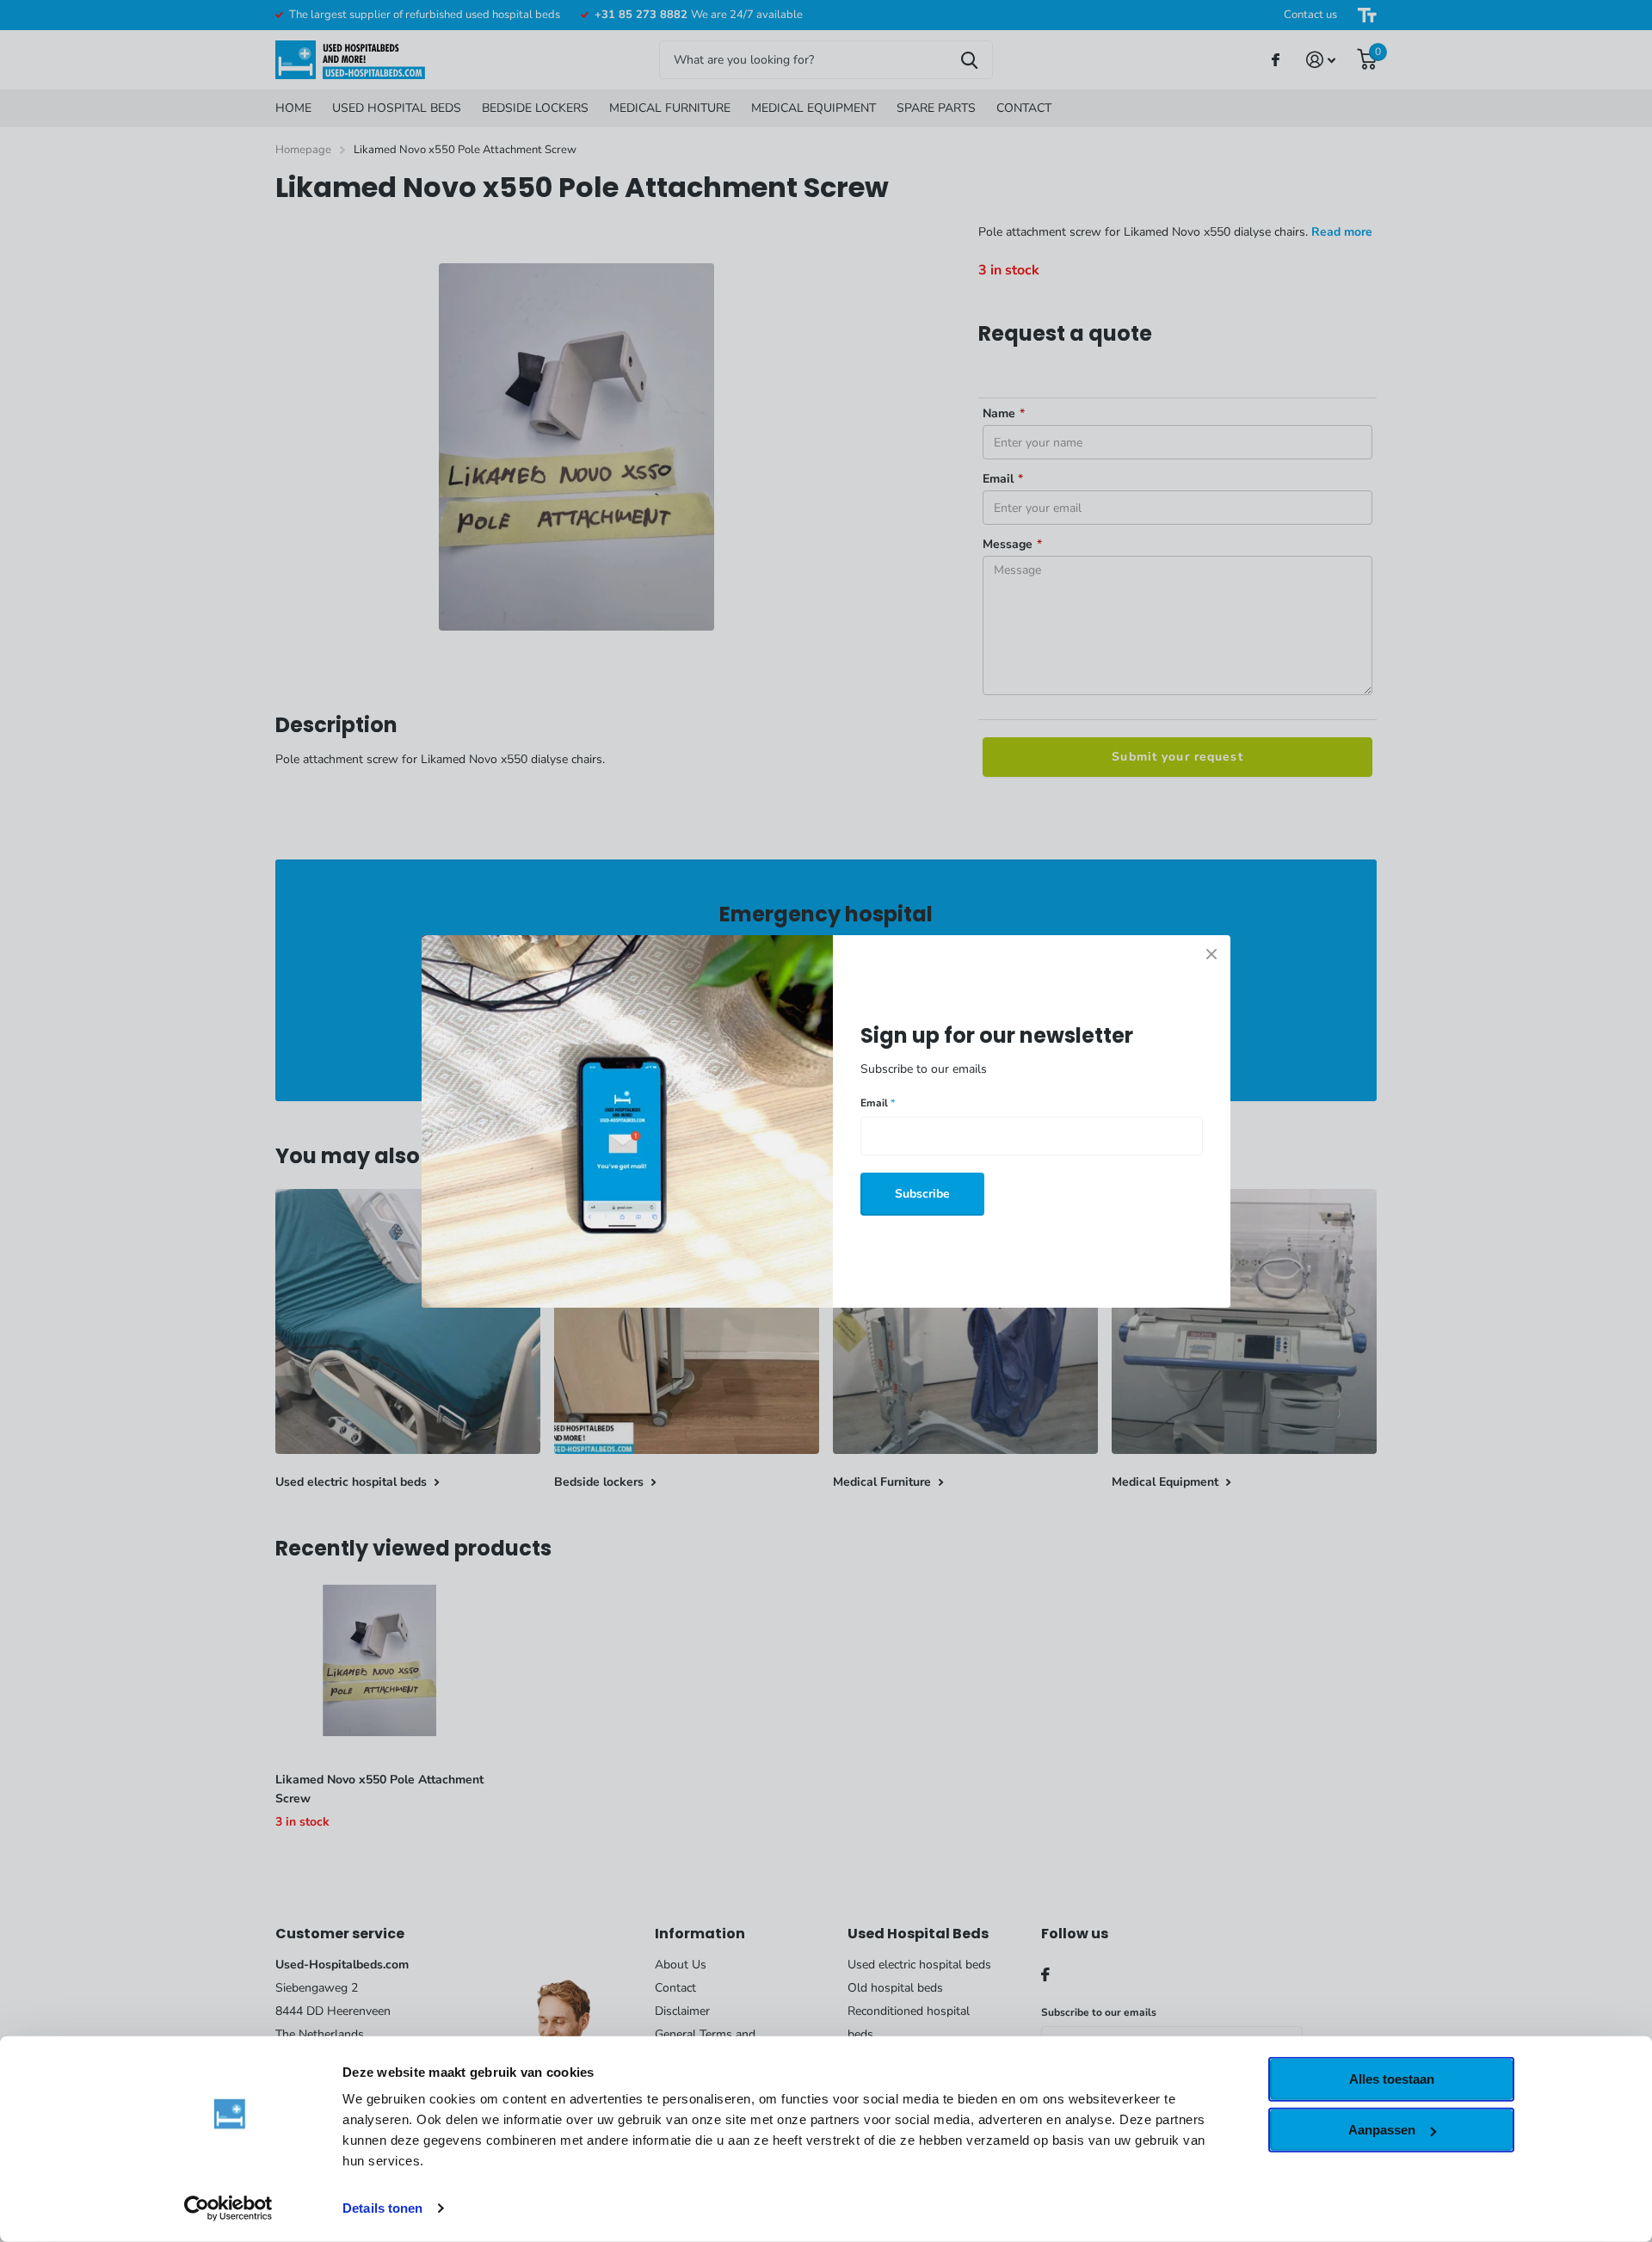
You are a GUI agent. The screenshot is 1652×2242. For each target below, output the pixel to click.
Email (878, 1103)
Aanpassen (1382, 2130)
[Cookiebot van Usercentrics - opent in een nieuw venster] (228, 2208)
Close (1211, 954)
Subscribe (922, 1193)
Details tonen (382, 2208)
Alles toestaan (1392, 2079)
